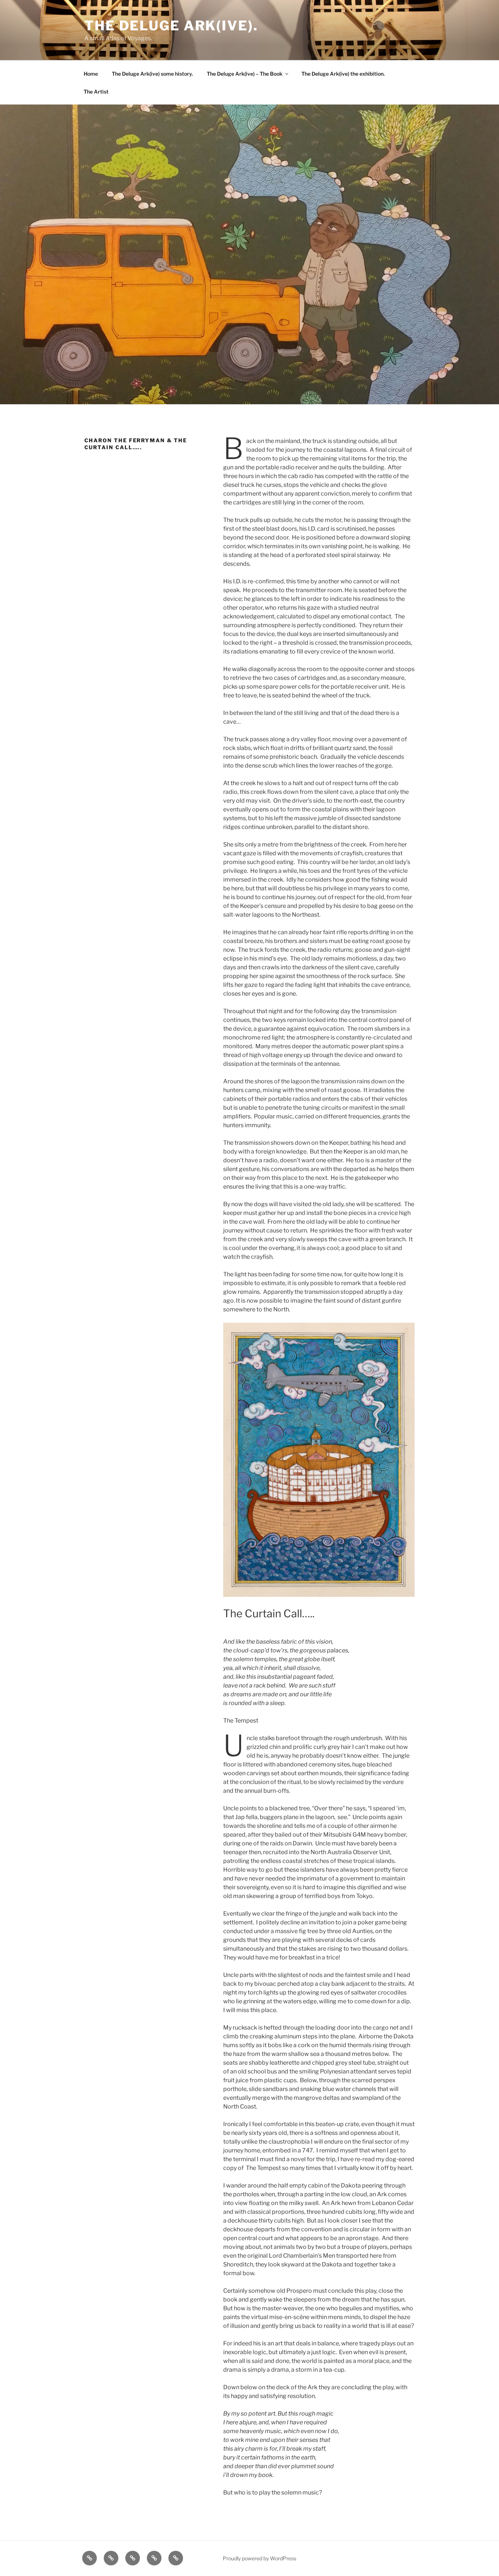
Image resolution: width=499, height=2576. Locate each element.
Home (91, 74)
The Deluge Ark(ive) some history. (152, 74)
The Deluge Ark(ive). (171, 26)
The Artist (96, 92)
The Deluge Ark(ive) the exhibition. (343, 74)
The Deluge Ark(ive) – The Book (245, 74)
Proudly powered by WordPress (260, 2558)
